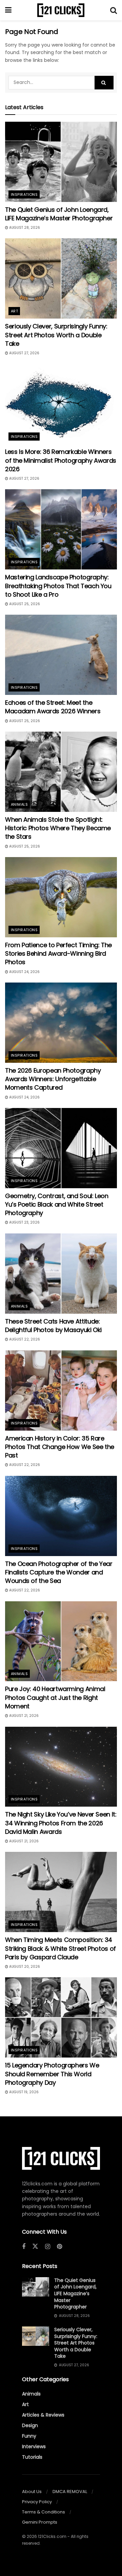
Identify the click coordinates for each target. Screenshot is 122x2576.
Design (30, 2425)
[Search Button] (114, 10)
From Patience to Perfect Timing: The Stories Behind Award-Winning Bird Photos (58, 953)
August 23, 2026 (24, 1222)
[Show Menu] (8, 10)
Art (14, 311)
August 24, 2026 (24, 972)
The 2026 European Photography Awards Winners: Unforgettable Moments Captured (53, 1079)
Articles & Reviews (43, 2415)
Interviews (34, 2446)
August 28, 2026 (24, 228)
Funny (29, 2436)
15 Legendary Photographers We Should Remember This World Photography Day (52, 2074)
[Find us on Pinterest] (59, 2247)
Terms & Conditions (44, 2512)
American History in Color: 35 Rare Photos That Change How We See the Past (60, 1447)
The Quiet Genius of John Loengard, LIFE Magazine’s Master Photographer (59, 214)
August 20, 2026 (24, 1967)
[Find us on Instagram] (48, 2247)
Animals (19, 804)
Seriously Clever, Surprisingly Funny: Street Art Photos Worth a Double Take (56, 335)
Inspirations (24, 194)
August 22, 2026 (24, 1339)
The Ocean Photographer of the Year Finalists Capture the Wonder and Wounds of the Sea (59, 1572)
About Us (32, 2492)
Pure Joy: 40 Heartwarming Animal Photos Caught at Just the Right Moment (55, 1697)
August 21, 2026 (23, 1716)
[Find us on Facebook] (24, 2247)
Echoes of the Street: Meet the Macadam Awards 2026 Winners (53, 707)
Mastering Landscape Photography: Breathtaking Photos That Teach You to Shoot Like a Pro (58, 586)
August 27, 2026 (24, 353)
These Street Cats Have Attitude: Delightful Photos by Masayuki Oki (53, 1326)
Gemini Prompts (40, 2522)
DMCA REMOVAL (70, 2492)
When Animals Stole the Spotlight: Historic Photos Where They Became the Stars (58, 828)
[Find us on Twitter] (35, 2247)
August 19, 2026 (23, 2092)
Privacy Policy (37, 2502)
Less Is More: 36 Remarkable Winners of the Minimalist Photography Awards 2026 (61, 460)
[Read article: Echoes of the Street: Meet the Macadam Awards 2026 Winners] (61, 655)
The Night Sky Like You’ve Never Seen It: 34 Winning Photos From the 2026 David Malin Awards (61, 1823)
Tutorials (32, 2457)
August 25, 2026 (24, 604)
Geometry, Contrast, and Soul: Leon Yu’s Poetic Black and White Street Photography (57, 1204)
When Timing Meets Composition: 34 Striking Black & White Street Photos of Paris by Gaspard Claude (60, 1948)
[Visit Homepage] (61, 10)
